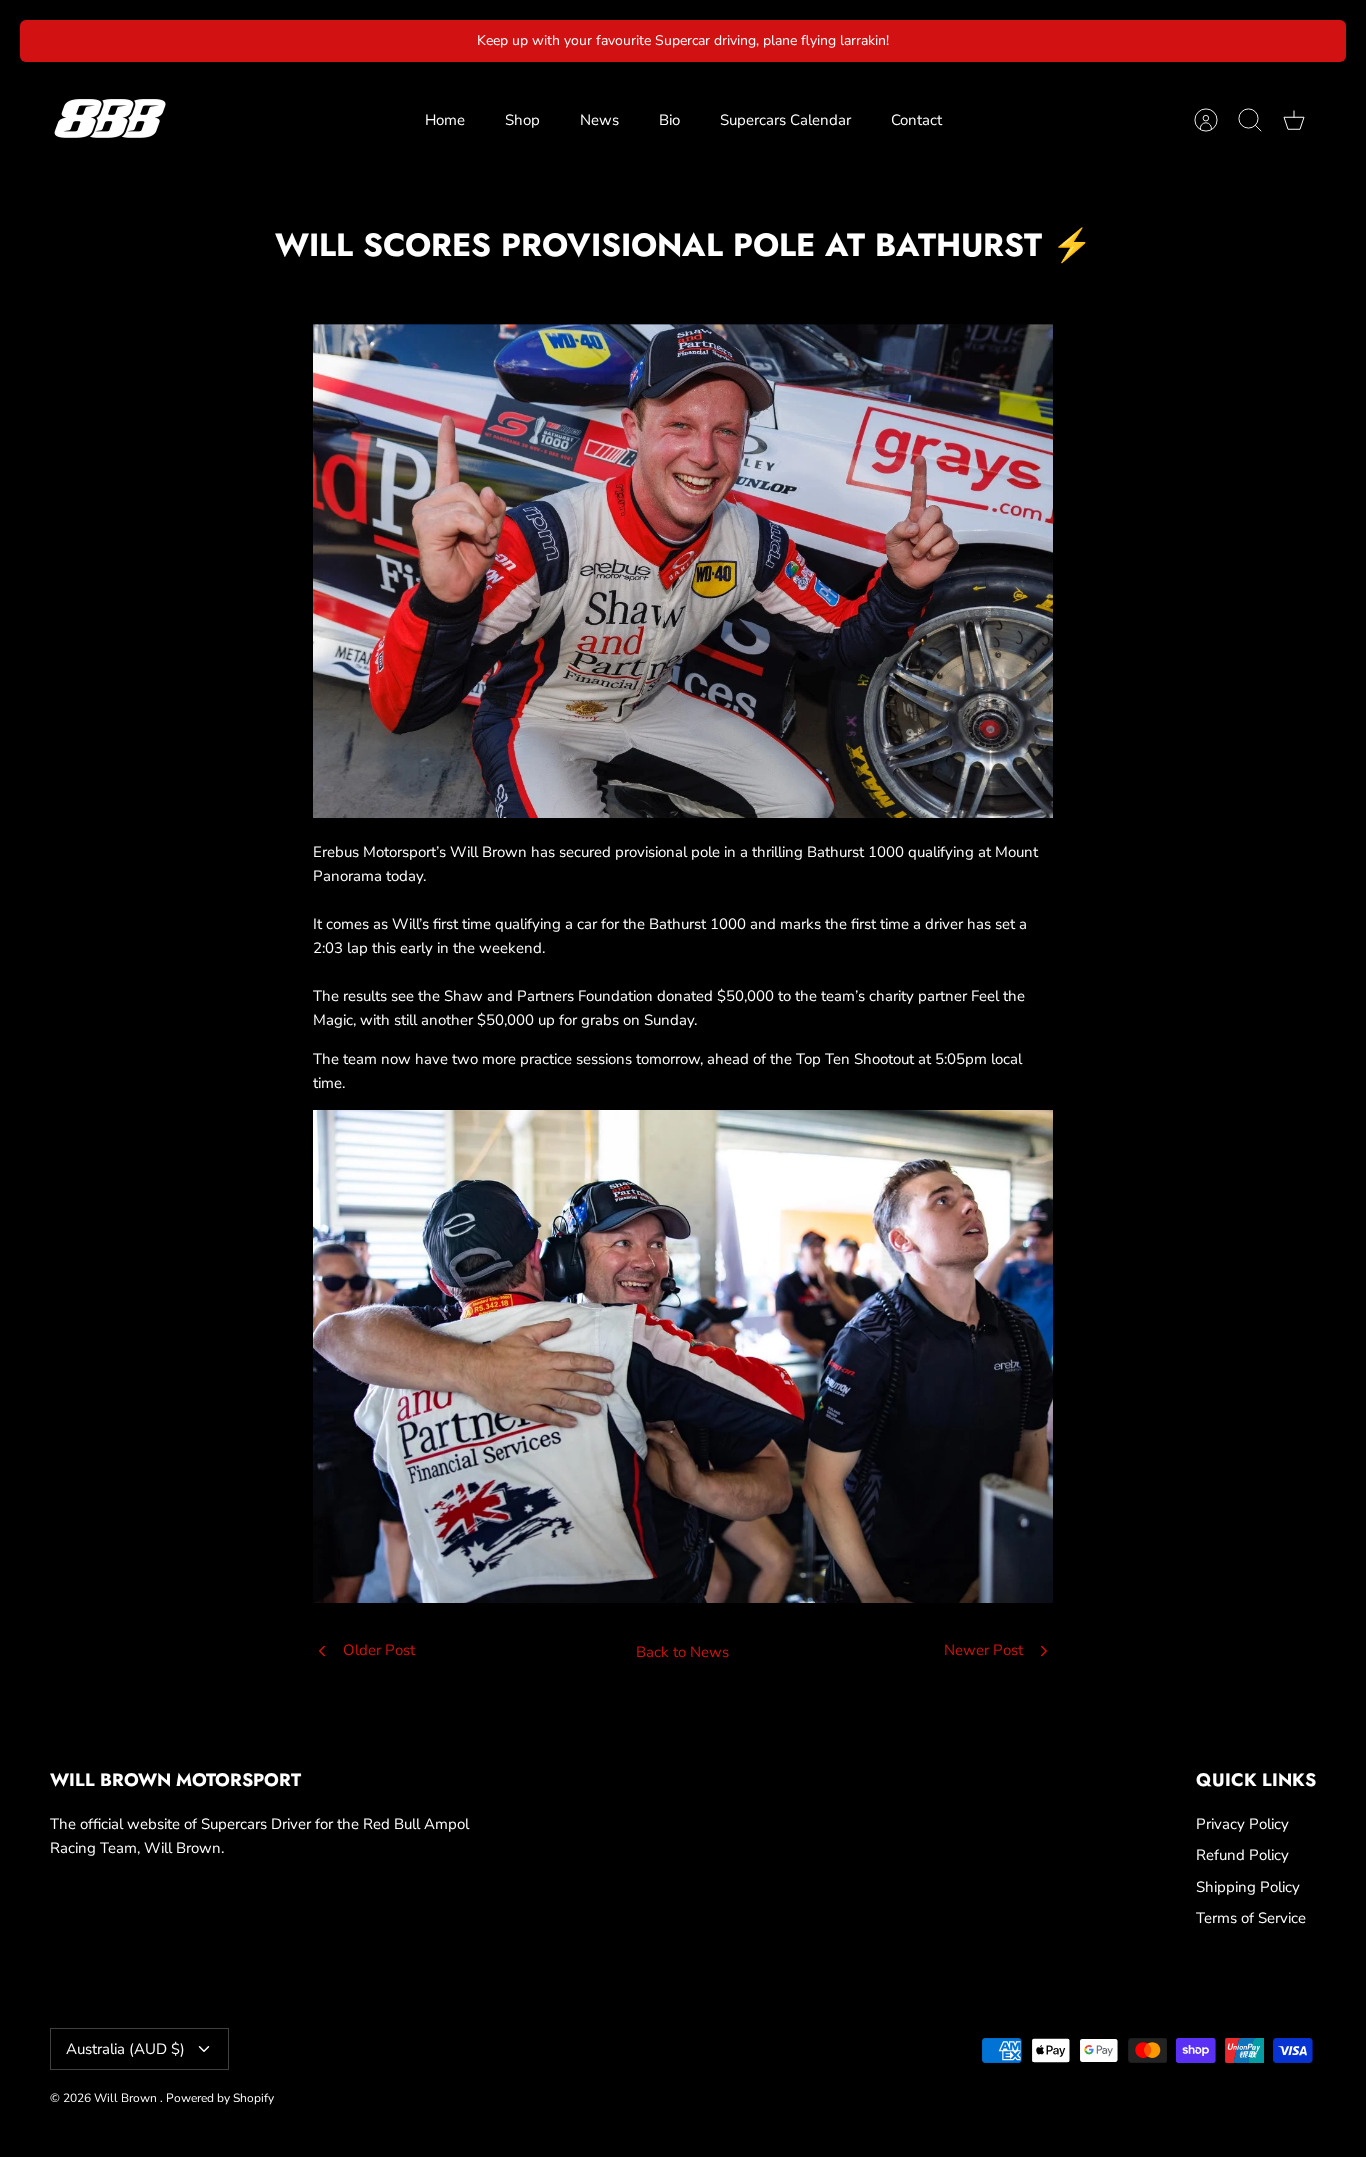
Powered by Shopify (220, 2098)
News (599, 120)
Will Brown (127, 2098)
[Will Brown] (110, 120)
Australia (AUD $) (125, 2049)
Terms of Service (1251, 1918)
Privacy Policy (1242, 1824)
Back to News (682, 1652)
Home (445, 120)
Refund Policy (1242, 1855)
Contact (916, 120)
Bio (669, 120)
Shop (522, 120)
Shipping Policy (1248, 1887)
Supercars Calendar (785, 120)
